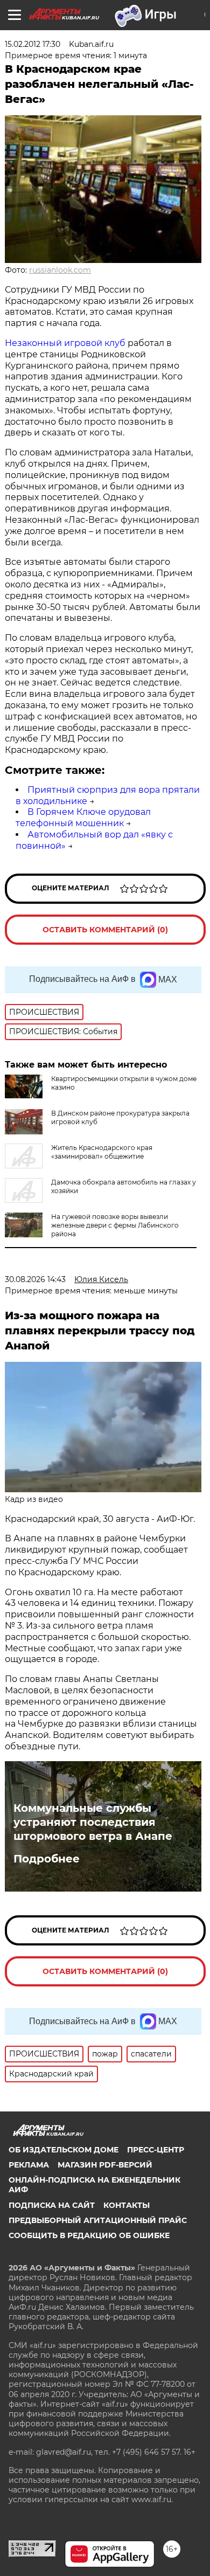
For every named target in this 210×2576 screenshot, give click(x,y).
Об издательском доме (64, 2150)
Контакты (127, 2205)
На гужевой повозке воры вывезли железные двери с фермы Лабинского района (115, 1225)
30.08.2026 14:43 (35, 1279)
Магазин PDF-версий (105, 2165)
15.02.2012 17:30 (33, 44)
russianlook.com (60, 270)
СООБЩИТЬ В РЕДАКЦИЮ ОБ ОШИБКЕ (89, 2235)
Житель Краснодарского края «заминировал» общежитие (102, 1152)
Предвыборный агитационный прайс (98, 2220)
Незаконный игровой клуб (65, 343)
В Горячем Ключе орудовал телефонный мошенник (83, 818)
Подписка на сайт (52, 2205)
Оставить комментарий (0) (105, 930)
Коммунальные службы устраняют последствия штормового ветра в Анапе (93, 1822)
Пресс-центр (156, 2150)
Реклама (29, 2165)
